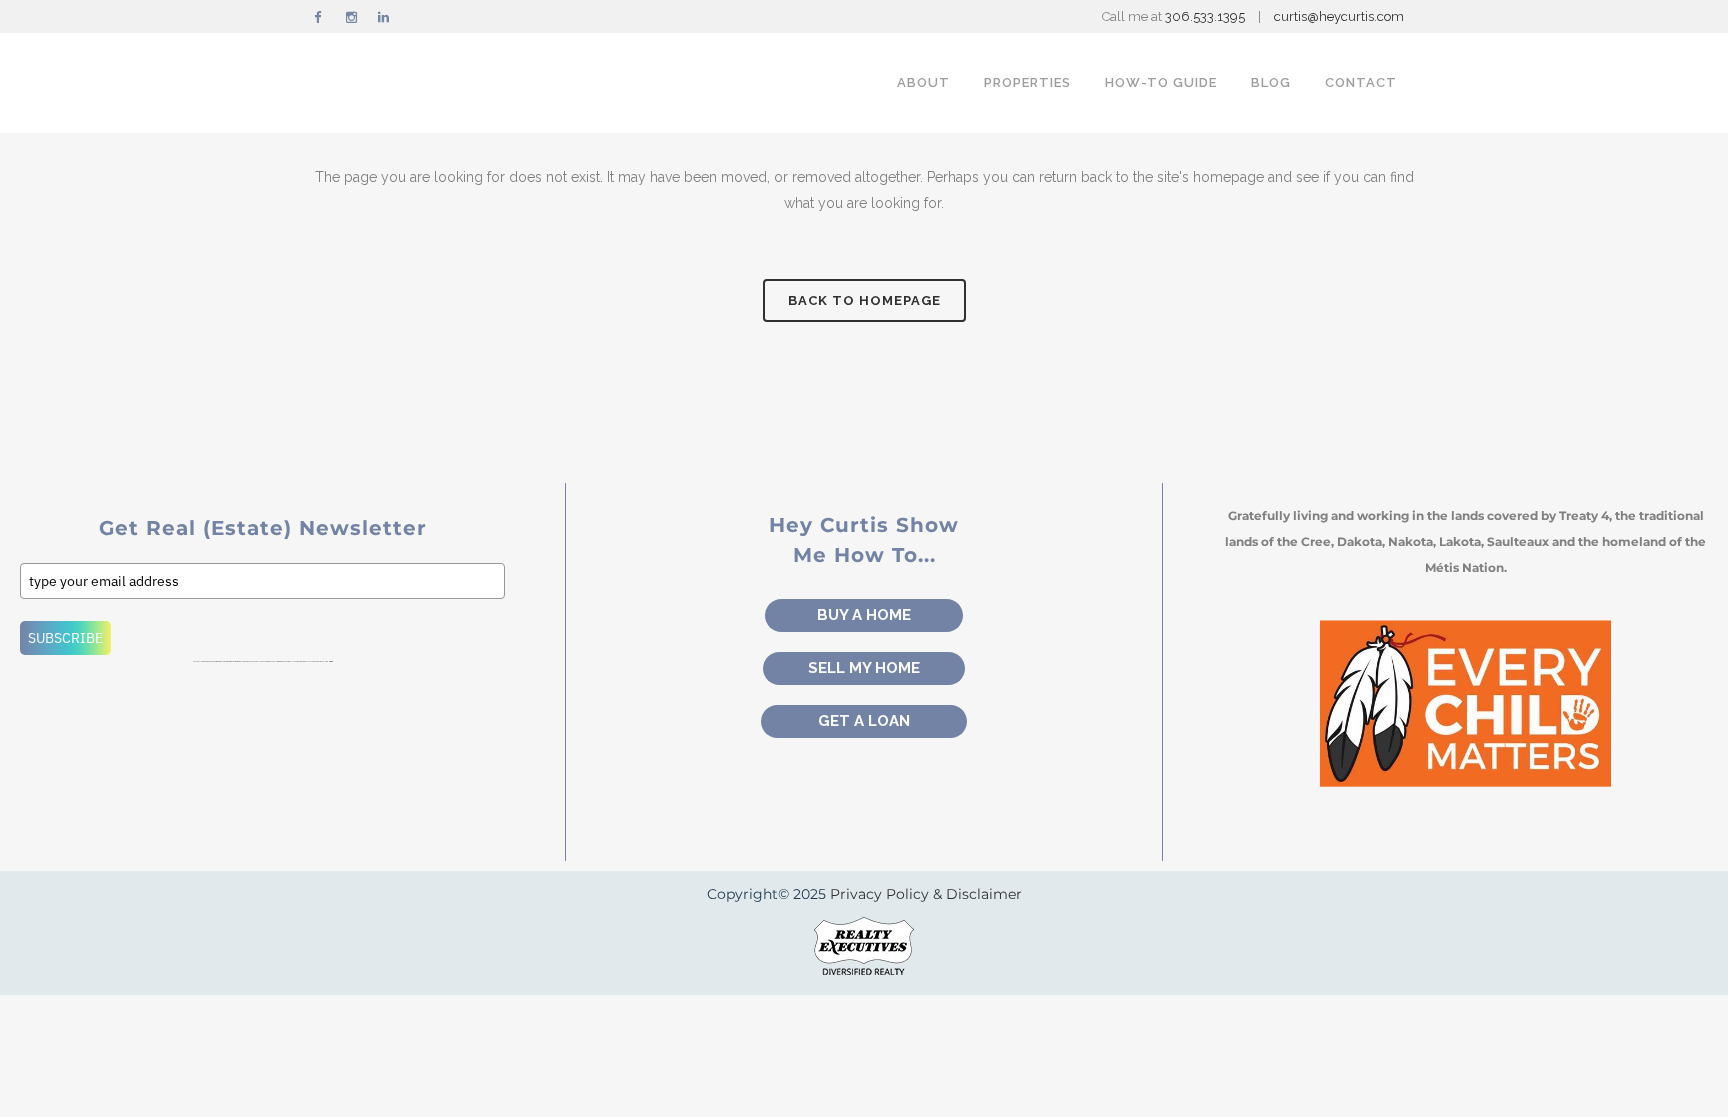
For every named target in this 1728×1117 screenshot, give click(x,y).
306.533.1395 (1206, 16)
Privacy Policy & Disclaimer (926, 894)
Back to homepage (864, 300)
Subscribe (65, 638)
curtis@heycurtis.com (1339, 16)
